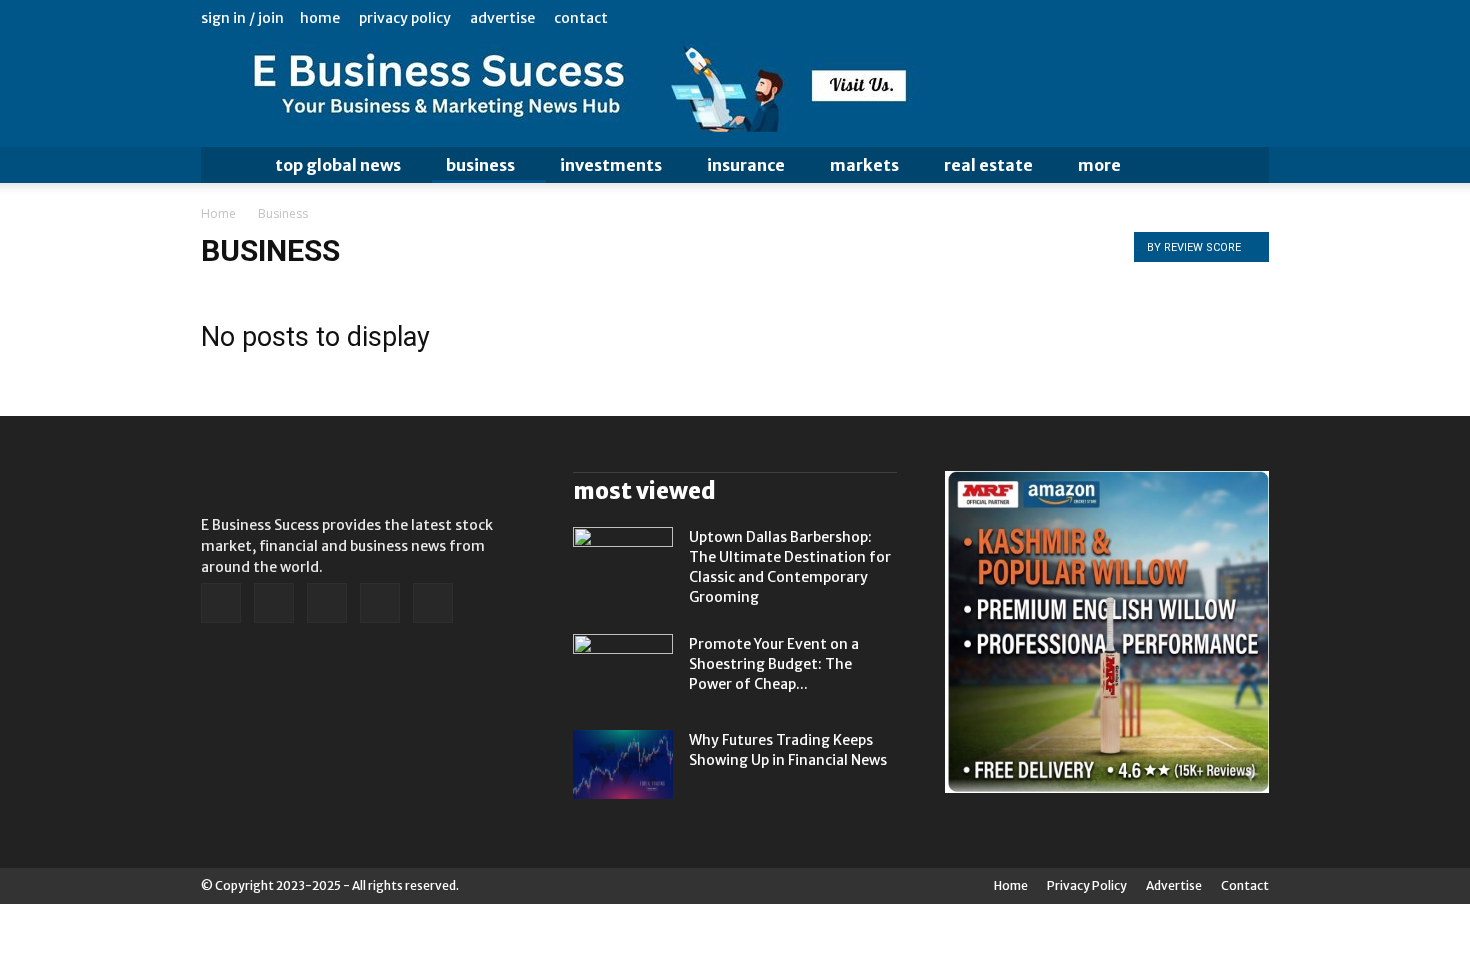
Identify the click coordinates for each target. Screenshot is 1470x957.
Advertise (502, 18)
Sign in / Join (242, 18)
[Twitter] (1221, 18)
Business (480, 165)
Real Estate (988, 165)
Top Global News (338, 165)
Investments (611, 165)
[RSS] (1188, 18)
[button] (1245, 165)
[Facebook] (1122, 18)
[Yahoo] (1254, 18)
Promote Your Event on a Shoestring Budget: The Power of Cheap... (774, 664)
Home (320, 18)
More (1099, 165)
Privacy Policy (405, 18)
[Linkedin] (1155, 18)
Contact (581, 18)
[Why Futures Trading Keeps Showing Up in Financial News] (623, 764)
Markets (864, 165)
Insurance (746, 165)
